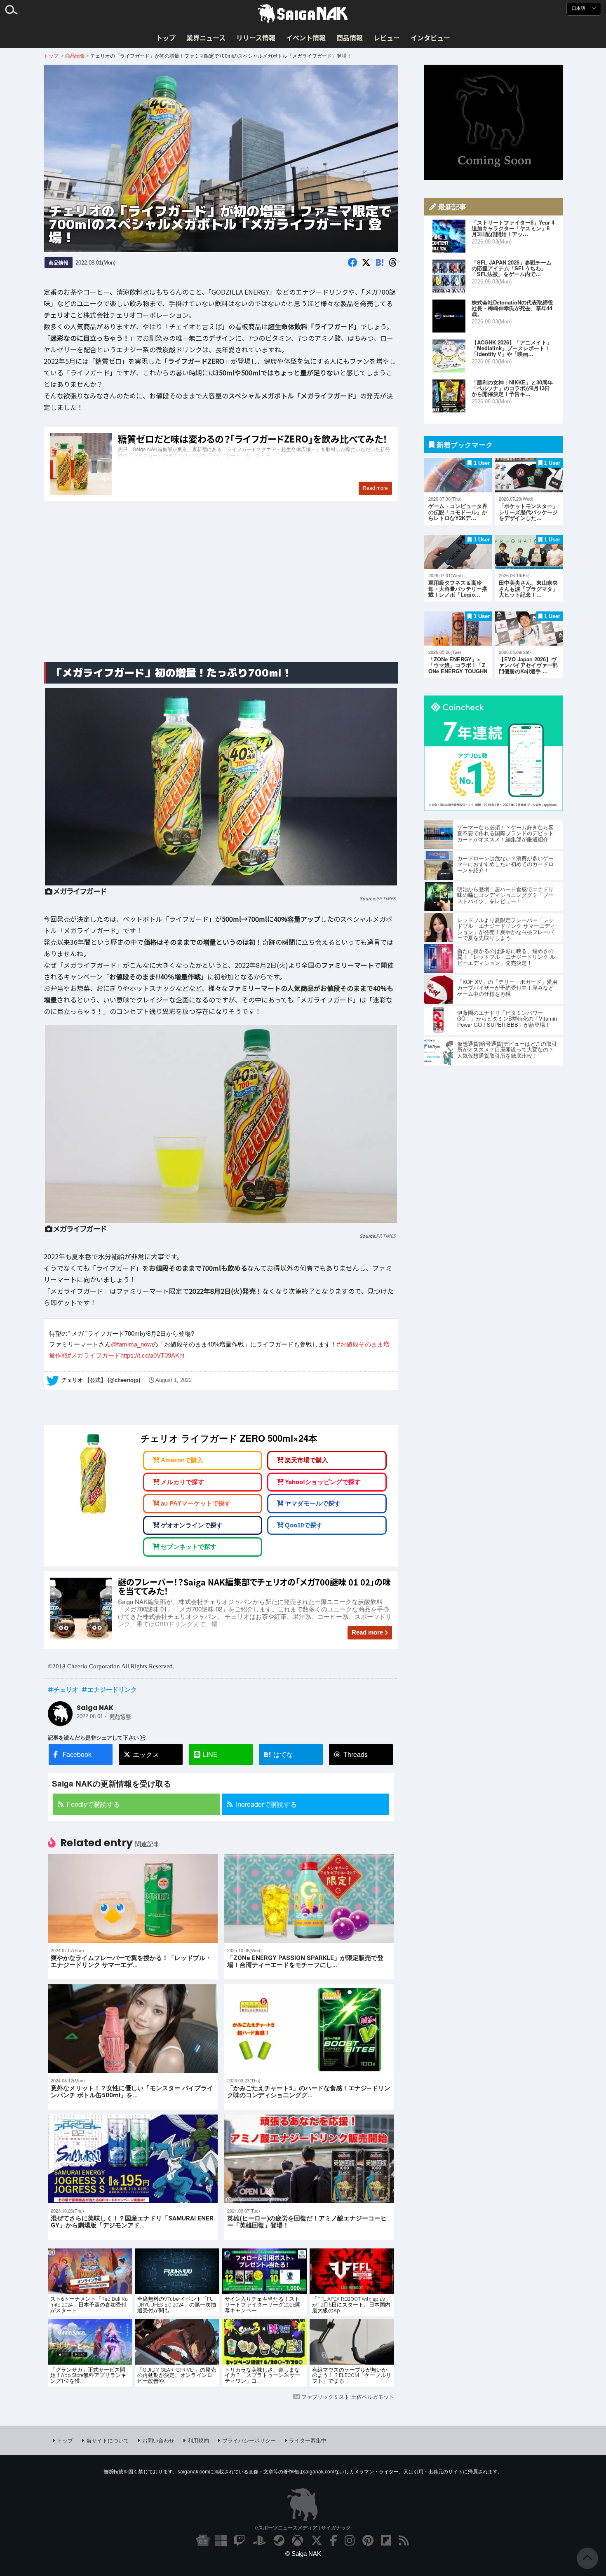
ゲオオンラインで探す (192, 1525)
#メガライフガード (94, 1355)
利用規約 (198, 2440)
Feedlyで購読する (93, 1804)
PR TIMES (386, 898)
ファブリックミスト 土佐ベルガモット (348, 2397)
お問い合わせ (158, 2440)
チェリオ (66, 1689)
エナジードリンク (112, 1689)
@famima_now (131, 1345)
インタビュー (430, 37)
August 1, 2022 (174, 1381)
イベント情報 (306, 37)
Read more (367, 1632)
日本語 (579, 8)
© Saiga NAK (303, 2554)
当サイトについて (108, 2440)
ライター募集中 (308, 2440)
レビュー (387, 37)
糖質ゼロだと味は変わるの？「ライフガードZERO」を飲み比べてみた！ (221, 464)
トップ (166, 37)
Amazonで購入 (182, 1460)
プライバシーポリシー (249, 2440)
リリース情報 (256, 37)
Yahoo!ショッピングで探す (323, 1482)
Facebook (77, 1754)
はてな (278, 1754)
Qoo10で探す (304, 1525)
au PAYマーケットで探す (196, 1504)
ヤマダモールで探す (313, 1504)
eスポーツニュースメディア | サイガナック (303, 2527)
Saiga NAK (303, 14)
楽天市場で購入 (307, 1460)
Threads (356, 1754)
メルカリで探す (182, 1482)
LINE (210, 1754)
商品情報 (350, 37)
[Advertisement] (221, 591)
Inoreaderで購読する (266, 1804)
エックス (146, 1754)
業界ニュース (206, 37)
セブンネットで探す (189, 1547)
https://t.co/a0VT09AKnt (152, 1355)
